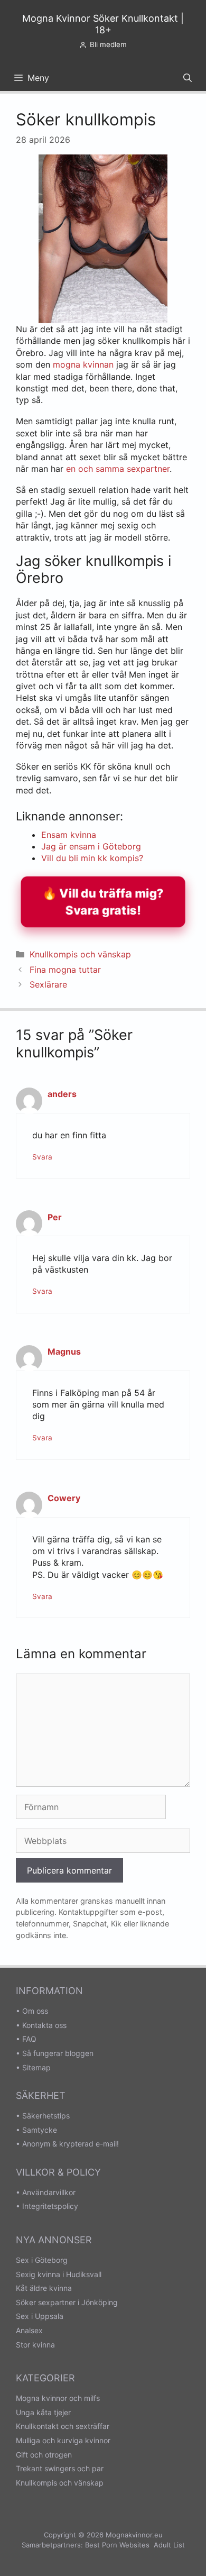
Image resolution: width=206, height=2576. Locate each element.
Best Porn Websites (117, 2545)
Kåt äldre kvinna (44, 2288)
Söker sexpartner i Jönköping (67, 2302)
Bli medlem (108, 44)
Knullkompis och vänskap (80, 954)
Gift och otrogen (44, 2455)
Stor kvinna (35, 2345)
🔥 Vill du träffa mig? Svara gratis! (103, 901)
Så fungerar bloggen (58, 2053)
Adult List (169, 2545)
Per (55, 1217)
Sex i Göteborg (42, 2260)
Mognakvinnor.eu (134, 2535)
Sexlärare (48, 984)
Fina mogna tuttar (65, 970)
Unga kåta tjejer (43, 2412)
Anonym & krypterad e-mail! (71, 2144)
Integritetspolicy (50, 2206)
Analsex (29, 2330)
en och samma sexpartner (118, 469)
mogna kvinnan (83, 364)
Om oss (35, 2011)
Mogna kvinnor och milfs (58, 2398)
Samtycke (40, 2130)
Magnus (64, 1351)
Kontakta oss (44, 2025)
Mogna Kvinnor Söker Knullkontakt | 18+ (103, 24)
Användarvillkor (49, 2192)
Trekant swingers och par (60, 2468)
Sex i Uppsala (40, 2316)
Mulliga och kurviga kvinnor (63, 2440)
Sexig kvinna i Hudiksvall (59, 2274)
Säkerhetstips (46, 2116)
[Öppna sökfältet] (188, 78)
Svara (42, 1157)
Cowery (64, 1498)
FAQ (29, 2039)
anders (62, 1094)
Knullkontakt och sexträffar (63, 2426)
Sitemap (36, 2067)
